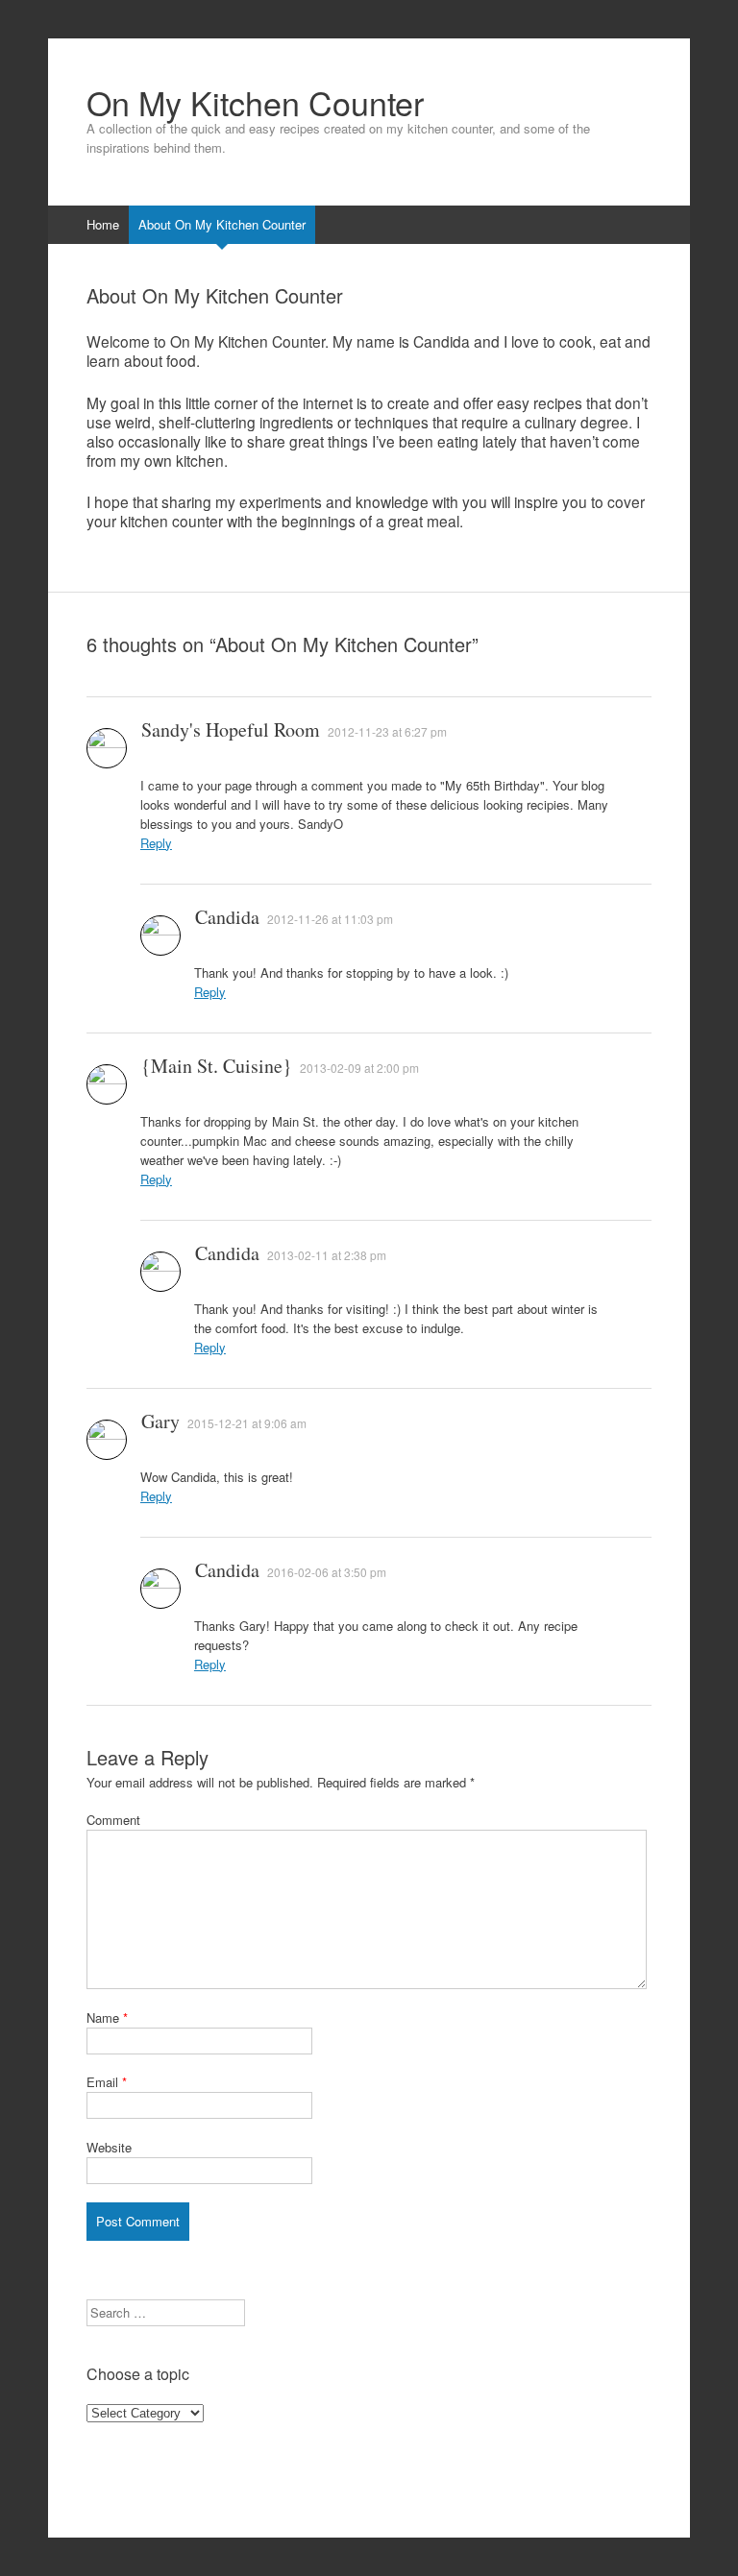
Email (107, 2082)
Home (103, 224)
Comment (113, 1820)
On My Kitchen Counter (255, 103)
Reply (156, 843)
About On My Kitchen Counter (222, 224)
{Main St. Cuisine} (217, 1066)
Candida (227, 917)
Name (107, 2017)
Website (109, 2147)
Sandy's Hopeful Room (231, 729)
